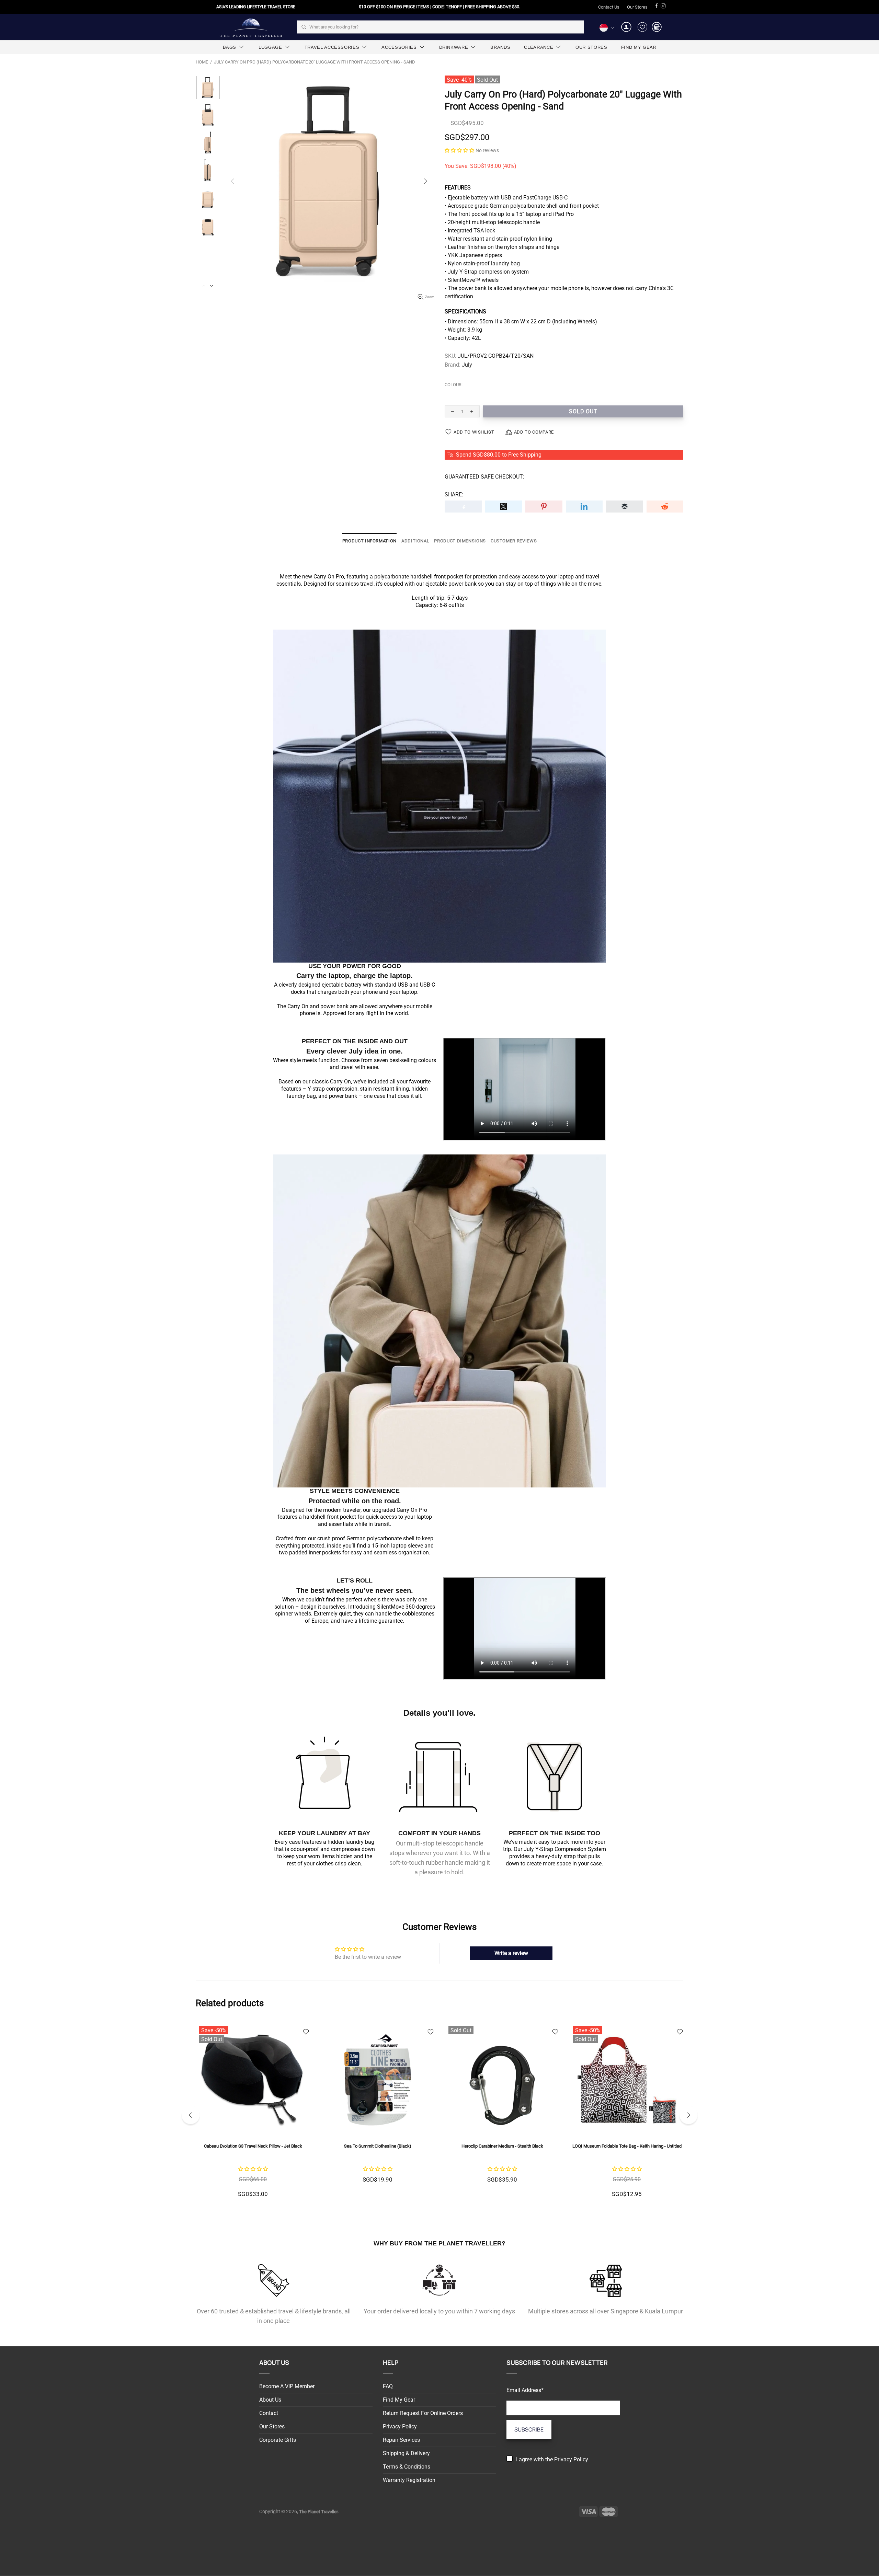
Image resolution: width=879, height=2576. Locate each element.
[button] (459, 150)
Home (202, 62)
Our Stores (637, 7)
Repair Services (401, 2440)
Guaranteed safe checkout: (484, 477)
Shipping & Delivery (406, 2453)
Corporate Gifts (278, 2440)
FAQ (388, 2386)
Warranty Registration (409, 2480)
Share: (454, 494)
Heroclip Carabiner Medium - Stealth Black (253, 2146)
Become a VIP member (287, 2386)
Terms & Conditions (407, 2467)
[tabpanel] (502, 2115)
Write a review (511, 1953)
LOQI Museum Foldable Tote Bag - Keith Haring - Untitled (378, 2146)
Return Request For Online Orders (423, 2413)
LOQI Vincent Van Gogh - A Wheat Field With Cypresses (502, 2146)
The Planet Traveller (251, 27)
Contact (269, 2413)
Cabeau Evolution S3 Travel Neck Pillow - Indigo (627, 2146)
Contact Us (609, 7)
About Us (270, 2400)
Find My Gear (399, 2400)
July (467, 365)
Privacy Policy (400, 2426)
